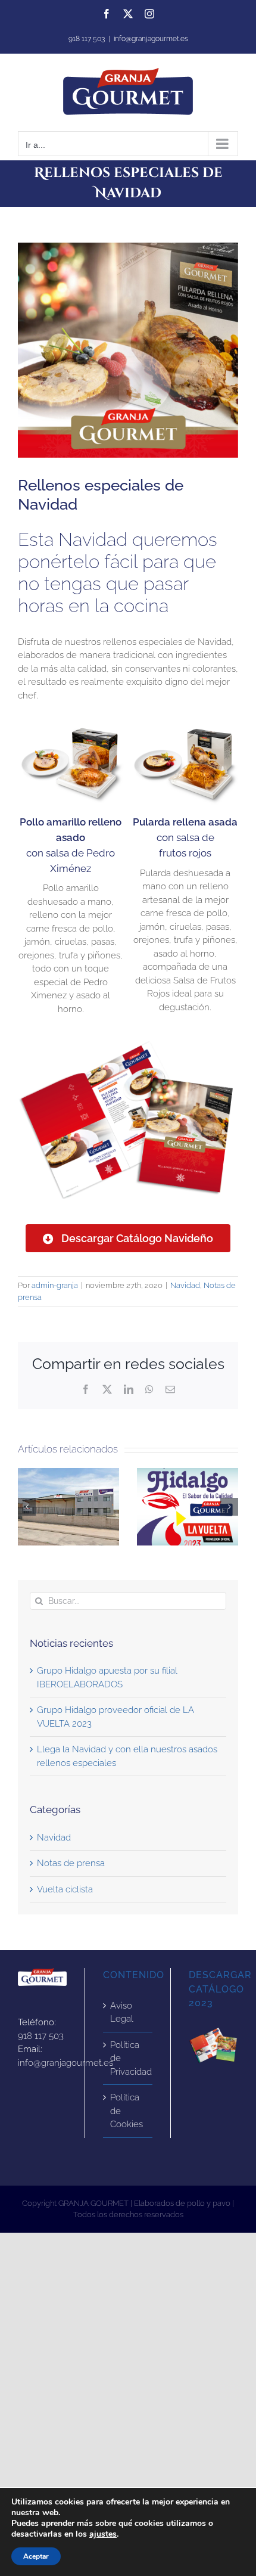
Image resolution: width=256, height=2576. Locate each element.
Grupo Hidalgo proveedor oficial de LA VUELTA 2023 (188, 1507)
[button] (27, 1507)
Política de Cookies (127, 2111)
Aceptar (36, 2556)
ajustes (103, 2534)
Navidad (185, 1285)
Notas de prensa (71, 1863)
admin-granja (55, 1285)
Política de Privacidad (128, 2058)
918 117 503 (41, 2036)
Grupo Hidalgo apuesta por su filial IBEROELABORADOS (68, 1507)
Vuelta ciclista (65, 1889)
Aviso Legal (122, 2012)
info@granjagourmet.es (151, 39)
